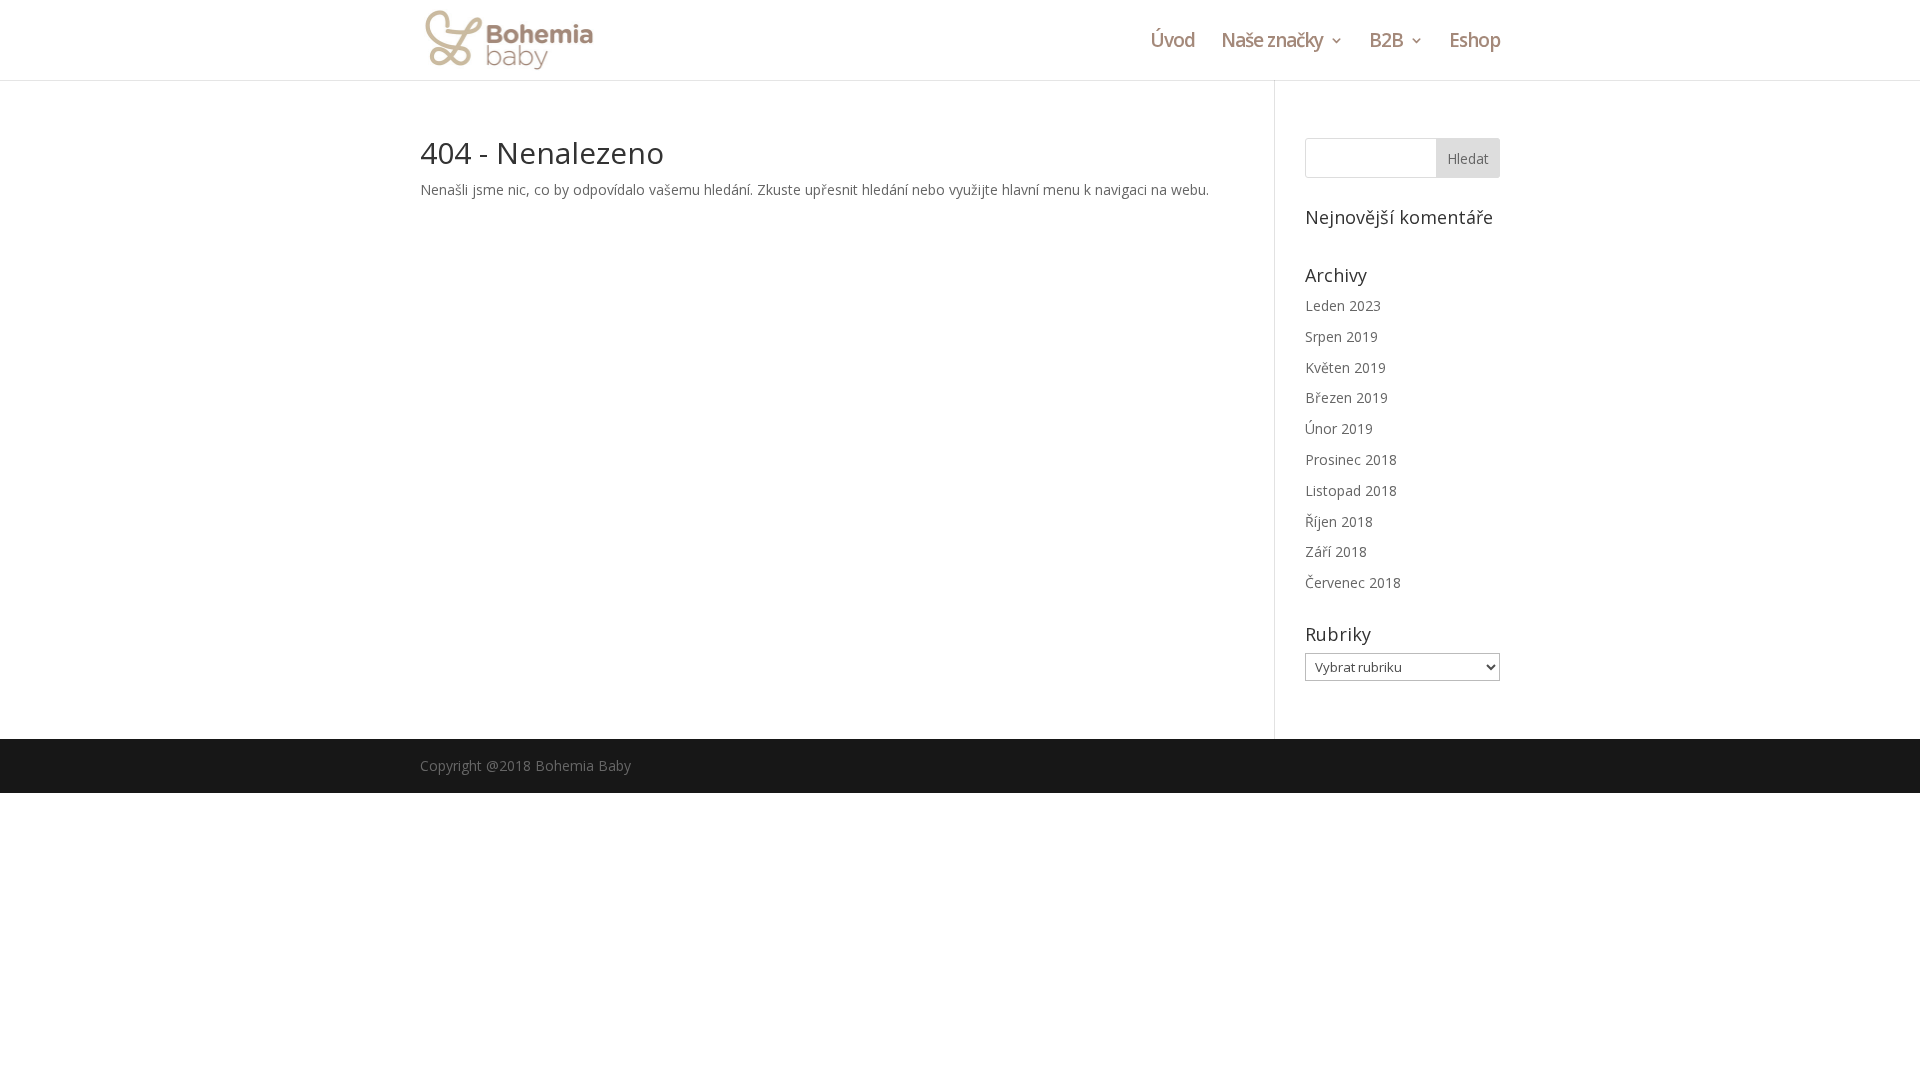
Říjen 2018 (1339, 521)
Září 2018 (1336, 551)
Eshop (1474, 43)
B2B (1386, 43)
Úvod (1172, 43)
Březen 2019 (1346, 397)
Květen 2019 (1345, 367)
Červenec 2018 (1353, 582)
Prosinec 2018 (1351, 459)
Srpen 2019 (1341, 336)
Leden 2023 (1343, 305)
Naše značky (1272, 43)
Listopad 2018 (1351, 490)
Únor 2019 (1339, 428)
